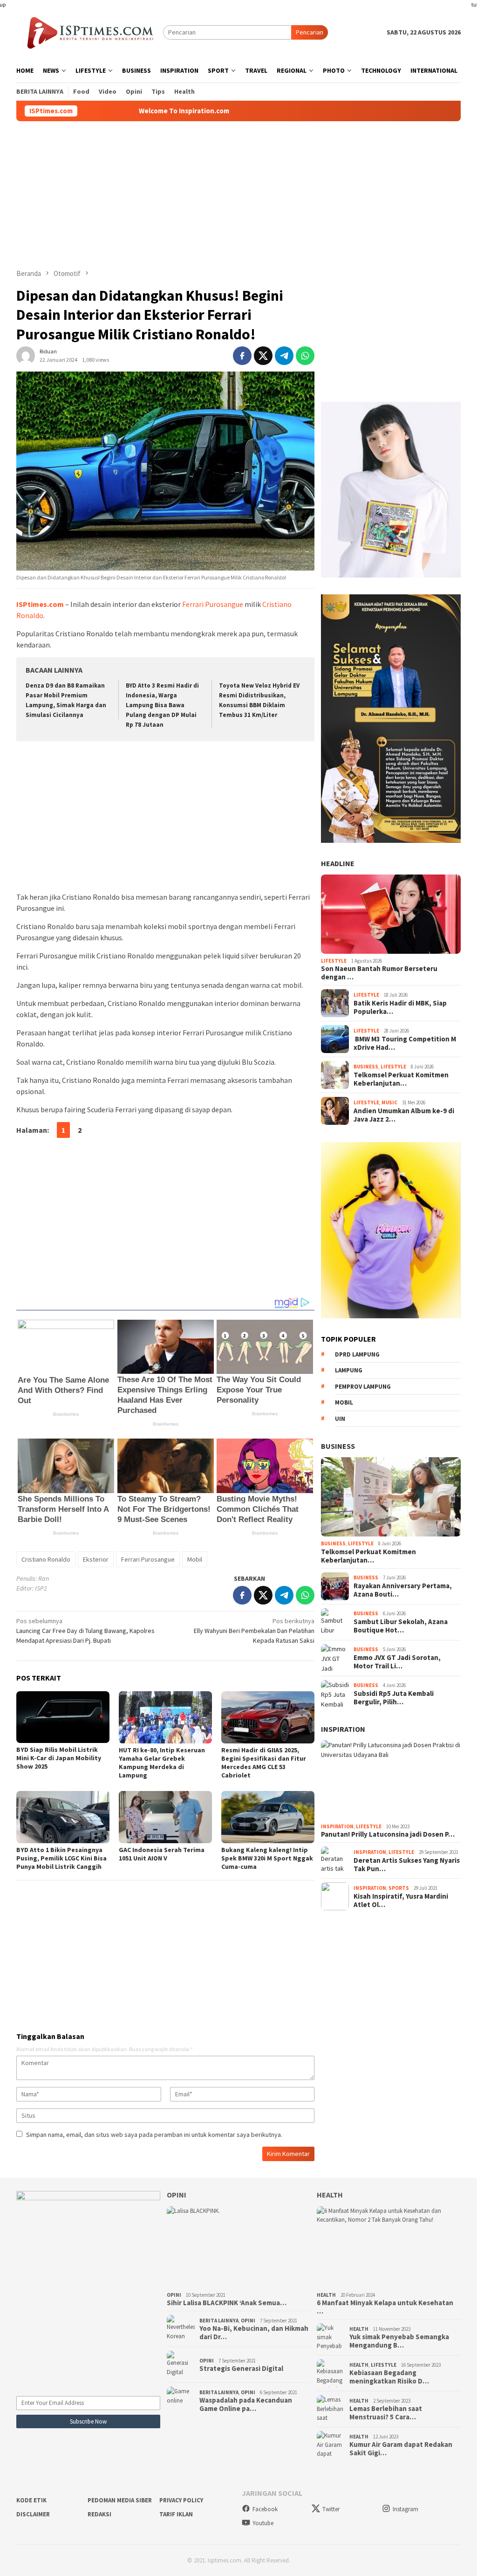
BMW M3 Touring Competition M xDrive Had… (405, 1043)
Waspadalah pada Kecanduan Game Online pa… (246, 2404)
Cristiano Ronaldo (46, 1559)
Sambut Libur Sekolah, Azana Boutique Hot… (401, 1626)
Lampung (349, 1370)
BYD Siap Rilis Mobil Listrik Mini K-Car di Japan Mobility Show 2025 (59, 1758)
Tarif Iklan (176, 2514)
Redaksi (99, 2514)
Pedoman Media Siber (120, 2500)
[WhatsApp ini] (305, 356)
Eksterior (96, 1559)
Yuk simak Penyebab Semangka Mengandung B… (399, 2341)
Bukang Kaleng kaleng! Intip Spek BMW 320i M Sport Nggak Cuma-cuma (267, 1858)
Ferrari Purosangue (213, 604)
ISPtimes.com (40, 604)
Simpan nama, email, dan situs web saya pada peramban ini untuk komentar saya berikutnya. (154, 2135)
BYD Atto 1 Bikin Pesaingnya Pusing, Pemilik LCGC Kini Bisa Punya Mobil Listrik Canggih (61, 1858)
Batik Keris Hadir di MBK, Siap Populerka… (400, 1007)
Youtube (263, 2523)
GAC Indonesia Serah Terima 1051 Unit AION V (162, 1854)
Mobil (195, 1559)
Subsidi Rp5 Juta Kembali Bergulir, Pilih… (394, 1698)
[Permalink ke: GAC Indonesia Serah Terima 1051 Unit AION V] (165, 1817)
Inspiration (343, 1729)
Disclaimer (33, 2514)
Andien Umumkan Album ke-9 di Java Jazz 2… (404, 1115)
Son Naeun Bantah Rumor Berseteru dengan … (379, 973)
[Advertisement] (238, 195)
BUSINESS (338, 1446)
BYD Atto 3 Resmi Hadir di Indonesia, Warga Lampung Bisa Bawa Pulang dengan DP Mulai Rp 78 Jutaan (162, 705)
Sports (399, 1888)
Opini (177, 2195)
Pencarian (310, 32)
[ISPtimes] (90, 32)
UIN (340, 1419)
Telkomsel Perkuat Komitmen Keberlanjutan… (401, 1079)
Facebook (265, 2509)
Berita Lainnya (219, 2321)
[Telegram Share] (284, 356)
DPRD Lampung (357, 1354)
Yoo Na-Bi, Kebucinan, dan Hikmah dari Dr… (254, 2333)
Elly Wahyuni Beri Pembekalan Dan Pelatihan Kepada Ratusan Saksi (254, 1631)
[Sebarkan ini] (242, 356)
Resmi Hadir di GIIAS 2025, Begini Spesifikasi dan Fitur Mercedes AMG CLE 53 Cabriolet (264, 1763)
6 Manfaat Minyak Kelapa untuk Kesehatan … (385, 2307)
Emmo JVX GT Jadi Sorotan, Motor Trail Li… (397, 1662)
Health (330, 2195)
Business (366, 1067)
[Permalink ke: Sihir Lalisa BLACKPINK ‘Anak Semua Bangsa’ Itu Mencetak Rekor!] (239, 2247)
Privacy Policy (181, 2500)
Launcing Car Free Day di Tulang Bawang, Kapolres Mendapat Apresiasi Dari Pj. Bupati (85, 1631)
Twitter (331, 2509)
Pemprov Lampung (363, 1387)
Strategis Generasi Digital (241, 2369)
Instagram (405, 2509)
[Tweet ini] (263, 356)
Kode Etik (31, 2500)
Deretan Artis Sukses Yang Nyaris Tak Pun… (407, 1865)
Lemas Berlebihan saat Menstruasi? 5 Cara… (386, 2413)
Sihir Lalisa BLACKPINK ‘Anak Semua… (227, 2303)
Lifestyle (334, 961)
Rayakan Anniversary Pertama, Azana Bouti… (403, 1590)
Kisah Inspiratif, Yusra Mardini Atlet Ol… (401, 1901)
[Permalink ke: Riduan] (26, 355)
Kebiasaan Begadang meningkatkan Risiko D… (389, 2377)
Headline (338, 863)
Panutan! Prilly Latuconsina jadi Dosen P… (388, 1834)
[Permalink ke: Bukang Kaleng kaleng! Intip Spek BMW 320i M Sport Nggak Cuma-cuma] (268, 1817)
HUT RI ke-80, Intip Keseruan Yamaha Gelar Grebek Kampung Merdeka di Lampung (162, 1763)
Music (389, 1102)
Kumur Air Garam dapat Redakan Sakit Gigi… (401, 2449)
